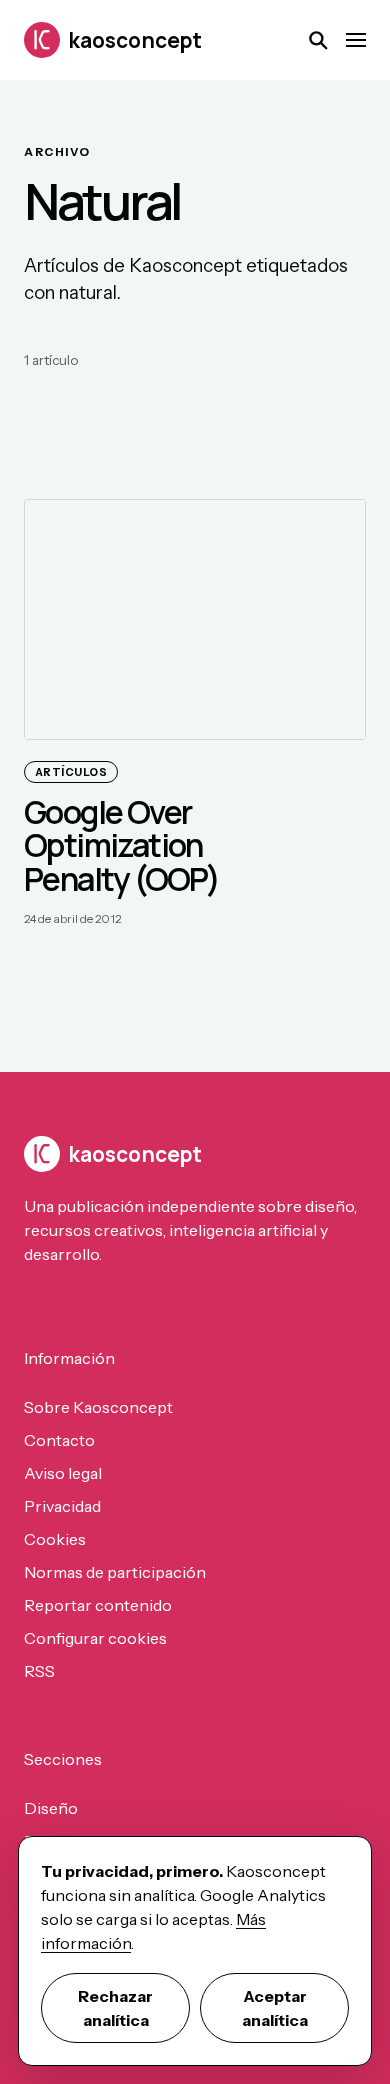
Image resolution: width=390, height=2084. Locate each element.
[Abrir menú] (356, 40)
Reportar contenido (98, 1605)
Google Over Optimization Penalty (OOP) (121, 844)
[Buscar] (318, 40)
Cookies (55, 1539)
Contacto (59, 1440)
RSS (39, 1671)
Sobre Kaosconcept (98, 1407)
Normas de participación (115, 1572)
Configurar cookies (95, 1638)
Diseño (51, 1808)
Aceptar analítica (275, 2008)
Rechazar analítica (115, 2008)
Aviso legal (63, 1473)
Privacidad (62, 1506)
